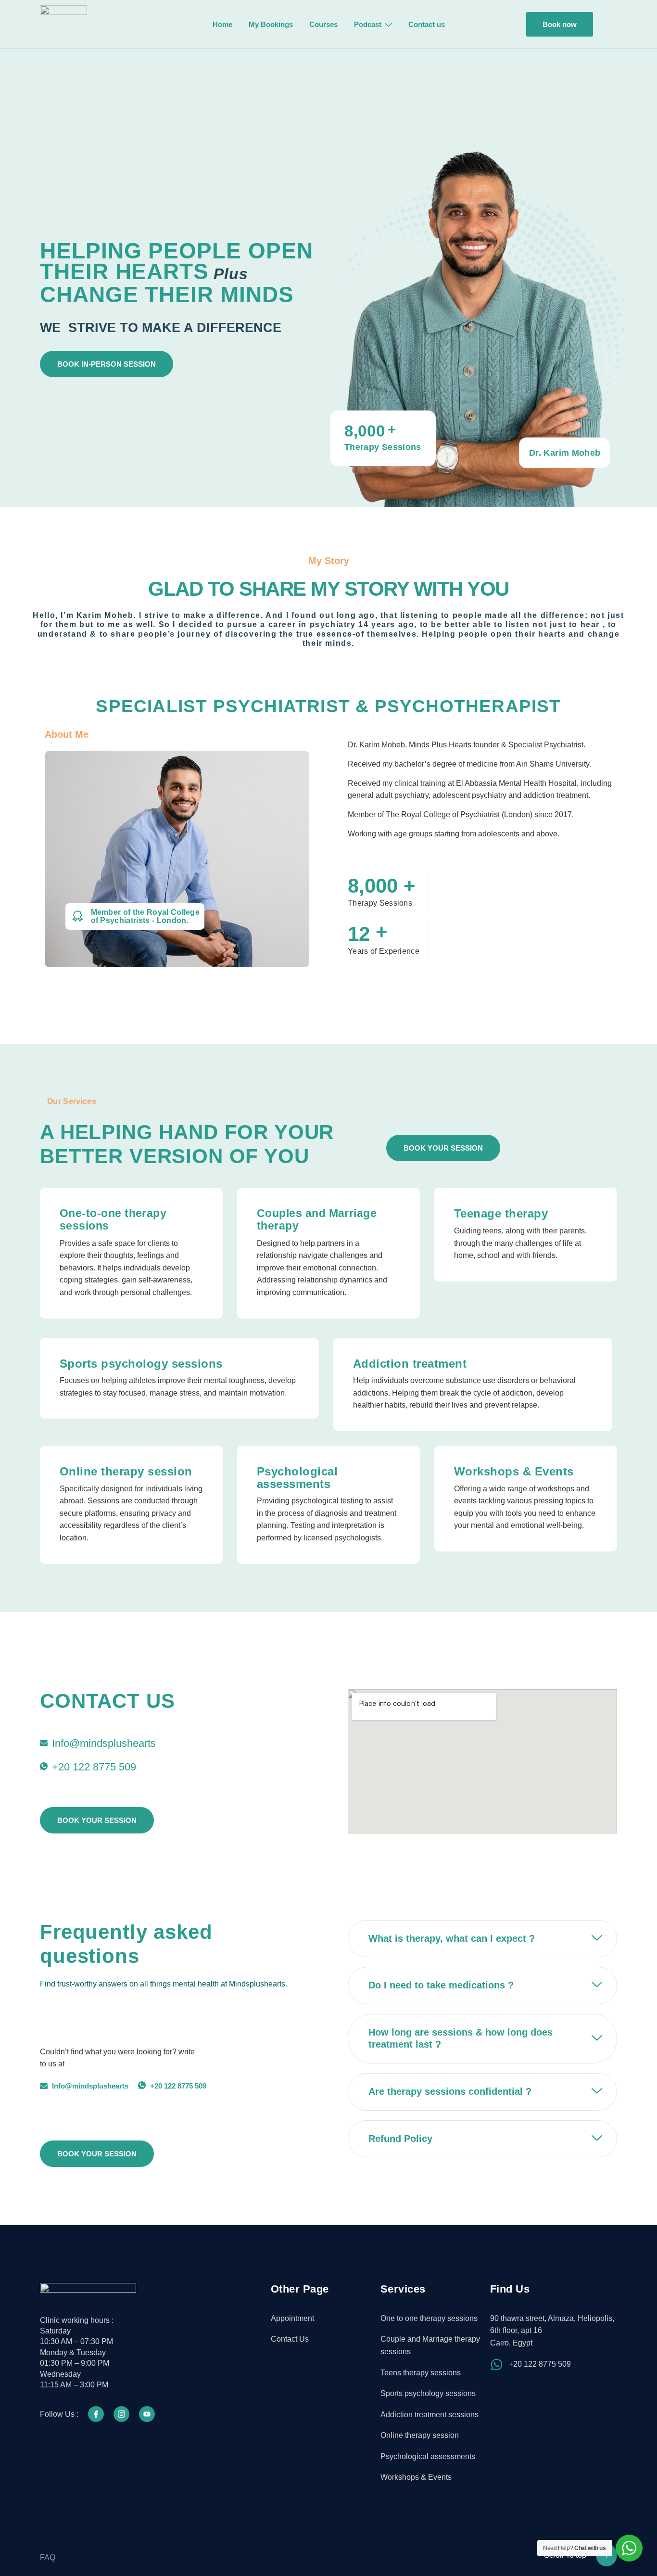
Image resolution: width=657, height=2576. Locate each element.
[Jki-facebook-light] (96, 2414)
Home (222, 24)
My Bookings (271, 24)
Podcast (368, 24)
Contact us (427, 24)
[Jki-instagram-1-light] (121, 2414)
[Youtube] (147, 2414)
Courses (323, 24)
